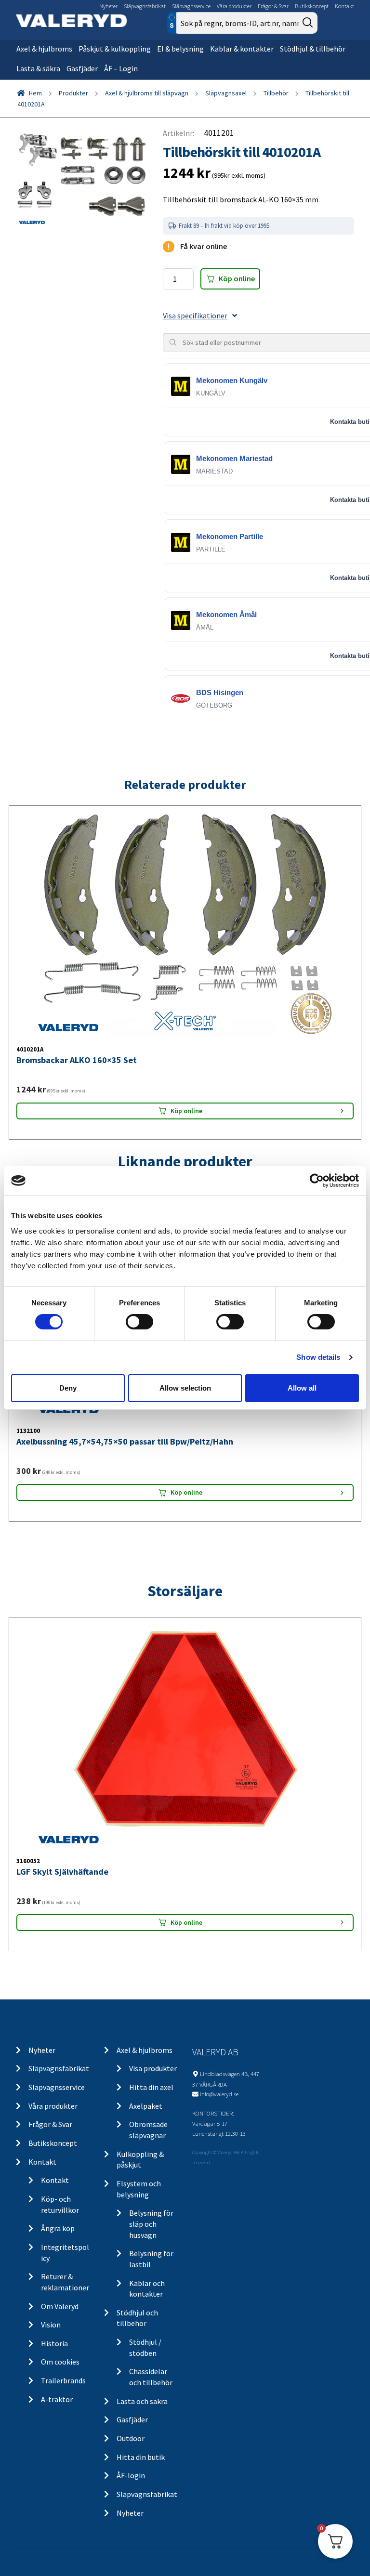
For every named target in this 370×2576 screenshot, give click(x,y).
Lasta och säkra (142, 2401)
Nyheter (108, 6)
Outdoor (131, 2438)
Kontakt (344, 6)
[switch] (139, 1322)
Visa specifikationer (195, 315)
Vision (51, 2325)
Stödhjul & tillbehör (313, 49)
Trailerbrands (63, 2380)
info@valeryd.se (219, 2094)
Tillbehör (276, 93)
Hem (35, 93)
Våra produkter (234, 6)
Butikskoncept (312, 6)
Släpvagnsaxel (226, 93)
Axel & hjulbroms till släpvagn (147, 93)
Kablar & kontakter (242, 49)
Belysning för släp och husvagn (151, 2224)
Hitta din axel (151, 2087)
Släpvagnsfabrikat (145, 6)
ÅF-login (131, 2475)
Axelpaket (146, 2106)
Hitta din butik (141, 2457)
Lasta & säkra (38, 68)
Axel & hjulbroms (44, 49)
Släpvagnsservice (191, 6)
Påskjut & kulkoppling (115, 49)
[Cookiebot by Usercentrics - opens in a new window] (317, 1181)
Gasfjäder (82, 68)
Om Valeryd (60, 2306)
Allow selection (185, 1388)
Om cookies (60, 2362)
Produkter (73, 93)
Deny (68, 1388)
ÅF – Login (121, 68)
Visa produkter (153, 2068)
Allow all (302, 1388)
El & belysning (180, 49)
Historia (54, 2343)
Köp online (237, 278)
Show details (318, 1357)
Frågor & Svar (273, 6)
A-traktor (57, 2399)
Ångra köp (58, 2228)
